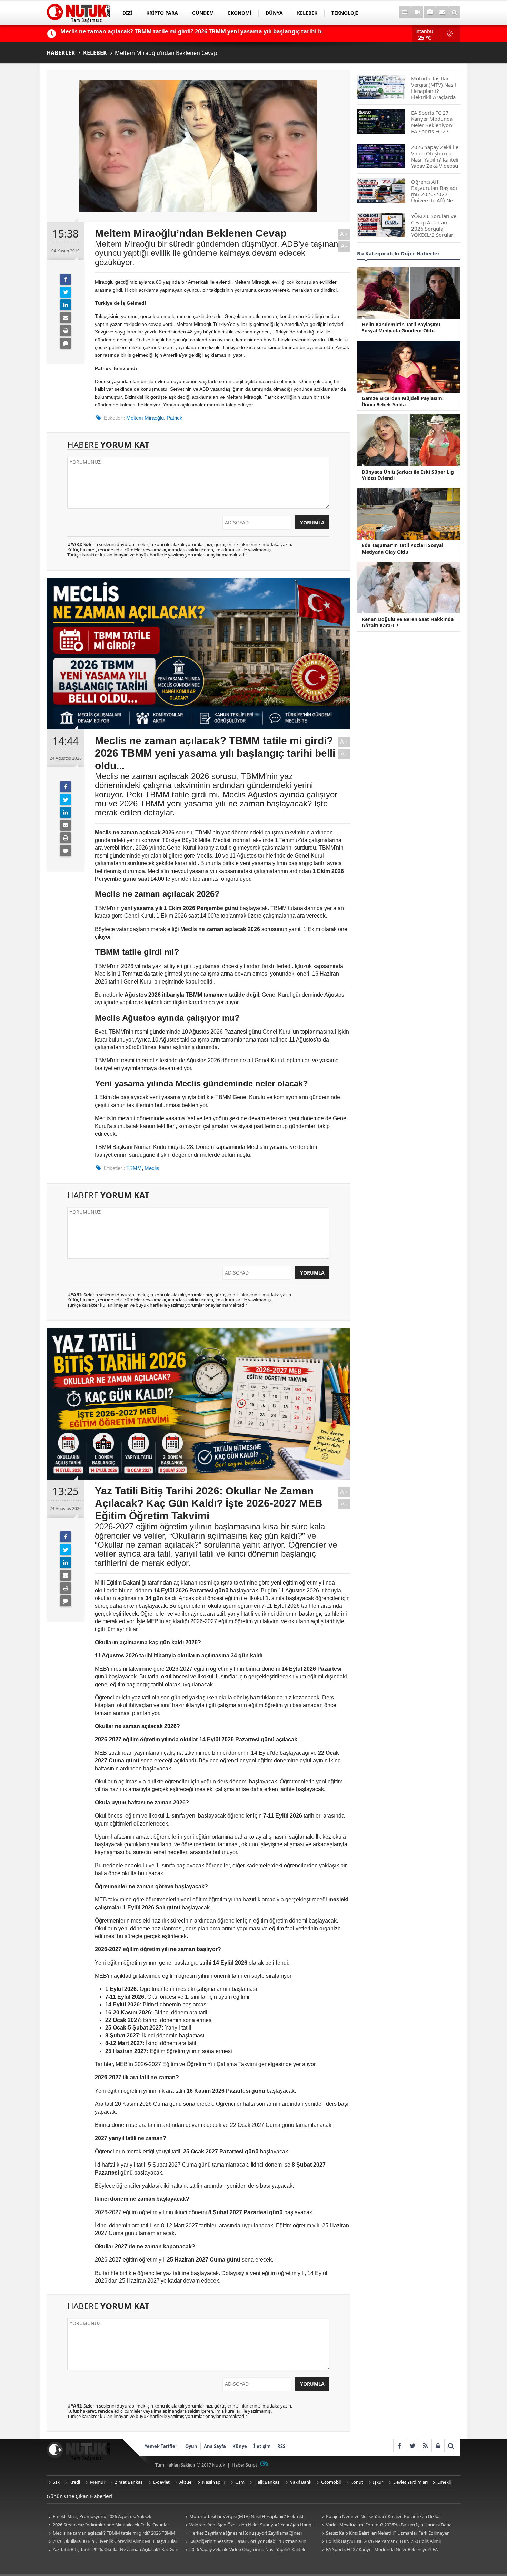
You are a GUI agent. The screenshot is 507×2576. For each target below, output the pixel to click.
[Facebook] (66, 279)
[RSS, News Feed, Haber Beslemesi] (425, 2446)
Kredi (75, 2482)
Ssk (56, 2482)
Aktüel (186, 2482)
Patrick (175, 418)
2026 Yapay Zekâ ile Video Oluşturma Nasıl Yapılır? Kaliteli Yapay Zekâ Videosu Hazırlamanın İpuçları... (244, 2550)
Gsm (240, 2482)
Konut (357, 2482)
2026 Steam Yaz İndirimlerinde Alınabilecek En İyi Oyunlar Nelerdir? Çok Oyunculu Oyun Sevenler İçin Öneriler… (108, 2525)
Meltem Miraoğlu (145, 418)
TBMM (134, 1168)
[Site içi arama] (454, 12)
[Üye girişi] (438, 2446)
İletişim (262, 2446)
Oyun (191, 2446)
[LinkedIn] (66, 305)
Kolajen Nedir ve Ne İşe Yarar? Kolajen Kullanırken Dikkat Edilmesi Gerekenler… (380, 2517)
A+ (344, 234)
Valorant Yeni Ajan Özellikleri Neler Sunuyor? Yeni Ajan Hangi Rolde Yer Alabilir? (248, 2525)
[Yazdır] (66, 330)
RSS (281, 2446)
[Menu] (405, 12)
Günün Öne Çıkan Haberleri (79, 2496)
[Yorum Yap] (66, 343)
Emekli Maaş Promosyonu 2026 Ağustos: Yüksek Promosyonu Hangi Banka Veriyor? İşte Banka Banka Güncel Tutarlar (108, 2517)
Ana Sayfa (215, 2446)
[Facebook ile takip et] (400, 2446)
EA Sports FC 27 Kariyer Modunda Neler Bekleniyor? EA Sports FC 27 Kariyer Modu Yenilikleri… (379, 2550)
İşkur (378, 2482)
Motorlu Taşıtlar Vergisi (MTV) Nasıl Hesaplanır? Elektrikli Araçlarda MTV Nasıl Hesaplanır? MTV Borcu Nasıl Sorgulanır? (246, 2517)
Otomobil (331, 2482)
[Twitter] (66, 292)
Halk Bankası (267, 2482)
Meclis (152, 1168)
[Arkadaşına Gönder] (66, 318)
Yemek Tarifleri (162, 2446)
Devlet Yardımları (410, 2482)
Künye (240, 2446)
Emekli (444, 2482)
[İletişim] (442, 12)
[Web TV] (417, 12)
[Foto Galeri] (430, 12)
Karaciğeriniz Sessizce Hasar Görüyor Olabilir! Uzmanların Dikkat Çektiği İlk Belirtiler (245, 2542)
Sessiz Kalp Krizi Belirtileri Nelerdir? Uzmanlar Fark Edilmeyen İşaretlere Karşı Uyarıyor (385, 2533)
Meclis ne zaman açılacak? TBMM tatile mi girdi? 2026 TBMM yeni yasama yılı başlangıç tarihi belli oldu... (111, 2533)
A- (344, 246)
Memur (98, 2482)
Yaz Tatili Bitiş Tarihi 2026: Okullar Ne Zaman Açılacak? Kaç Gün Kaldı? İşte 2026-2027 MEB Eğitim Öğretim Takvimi (112, 2550)
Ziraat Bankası (129, 2482)
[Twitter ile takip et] (412, 2446)
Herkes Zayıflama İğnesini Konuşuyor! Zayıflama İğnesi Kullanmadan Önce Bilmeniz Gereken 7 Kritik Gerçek (242, 2533)
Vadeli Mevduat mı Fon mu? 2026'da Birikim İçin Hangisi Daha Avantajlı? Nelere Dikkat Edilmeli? (386, 2525)
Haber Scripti (245, 2465)
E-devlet (161, 2482)
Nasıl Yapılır (214, 2482)
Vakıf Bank (301, 2482)
